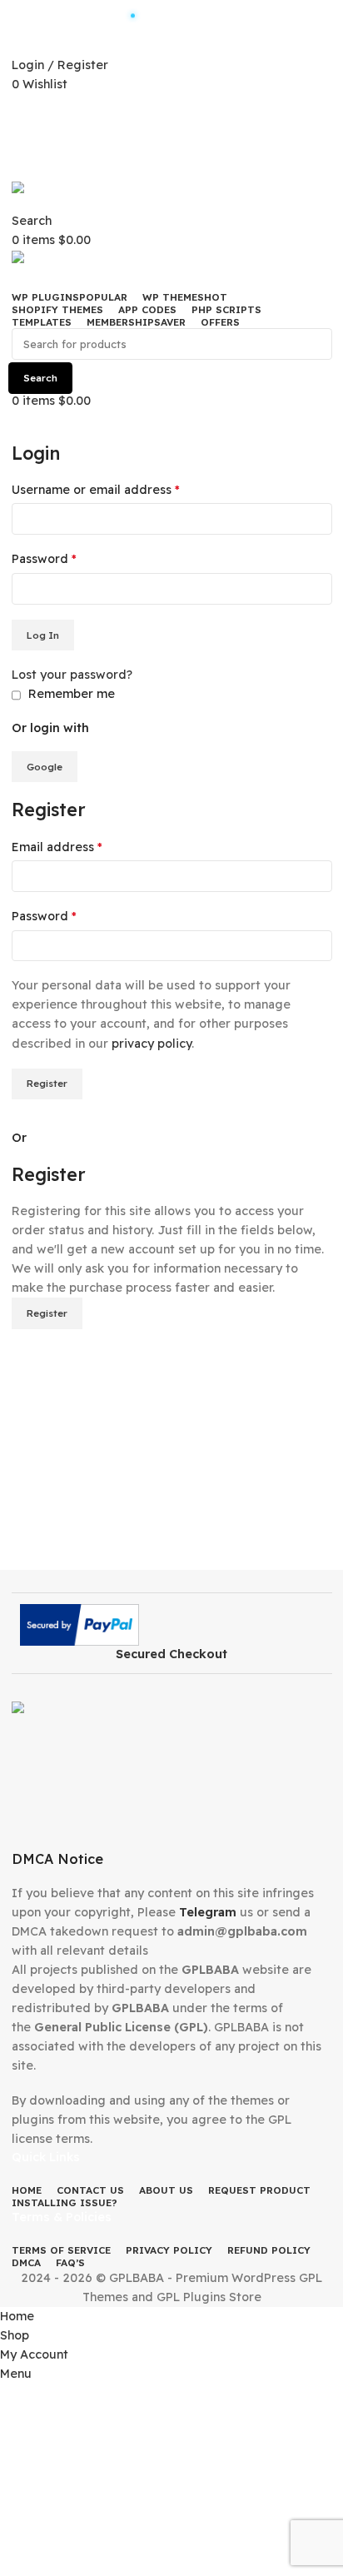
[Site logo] (66, 195)
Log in (43, 635)
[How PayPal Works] (80, 1624)
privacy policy (152, 1044)
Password (44, 559)
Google (45, 767)
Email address (57, 847)
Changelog (179, 109)
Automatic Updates (179, 15)
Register (47, 1083)
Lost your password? (72, 675)
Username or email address (96, 490)
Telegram (208, 1912)
